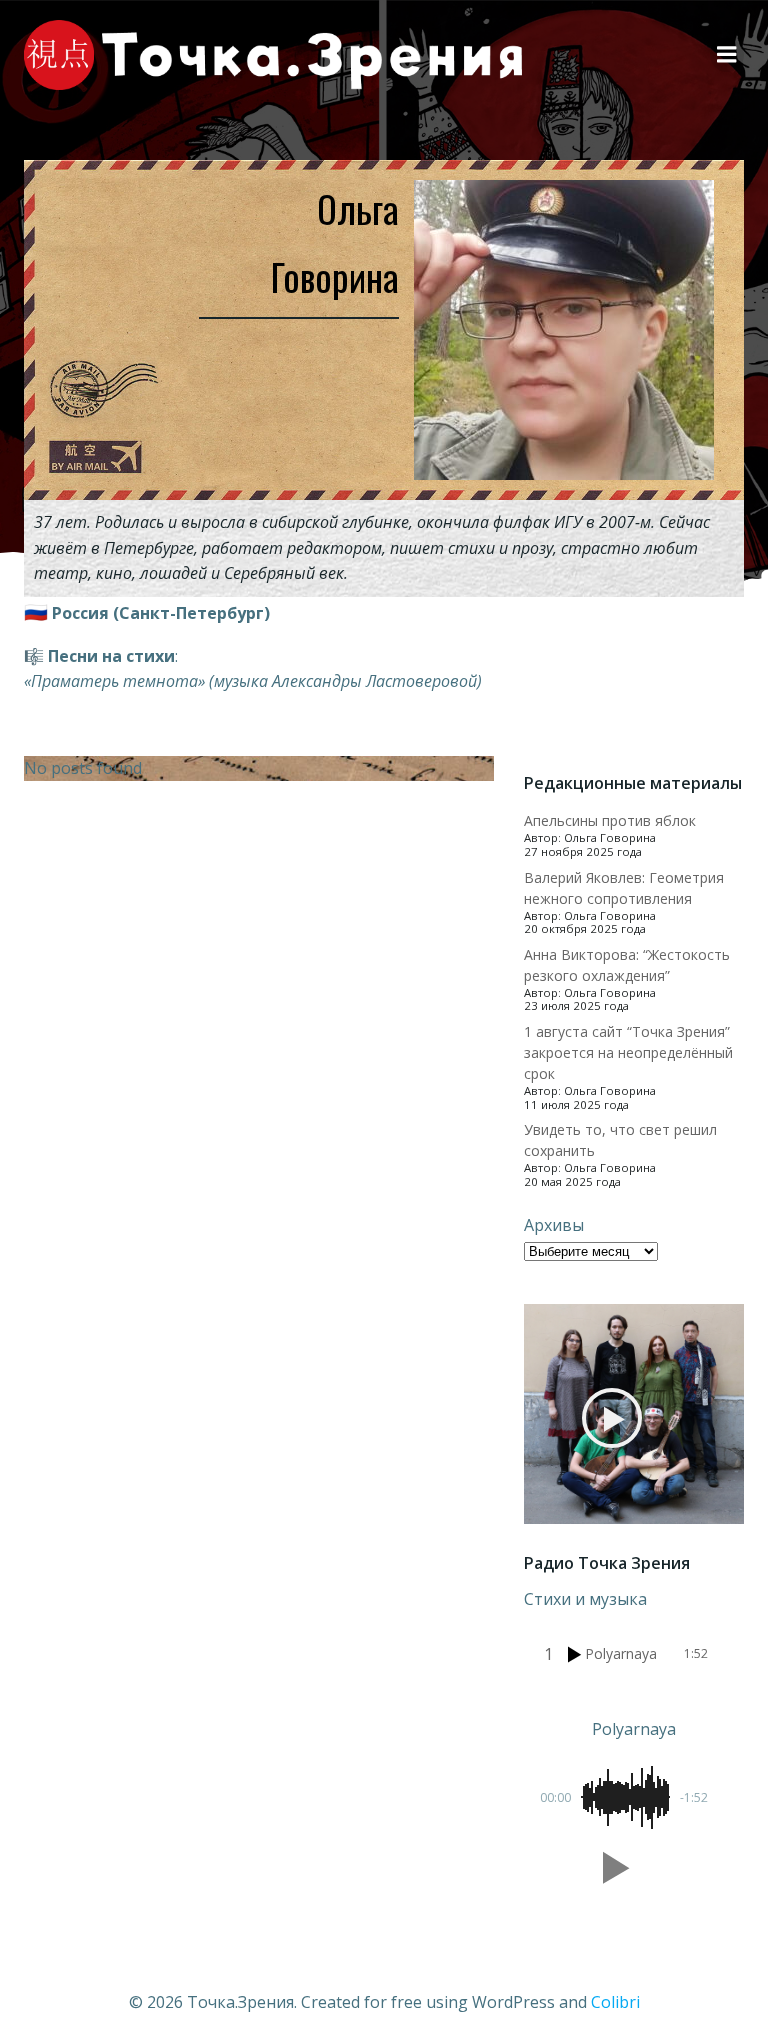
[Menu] (727, 55)
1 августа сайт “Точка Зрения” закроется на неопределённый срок (628, 1052)
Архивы (554, 1225)
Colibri (615, 2002)
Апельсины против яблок (610, 820)
